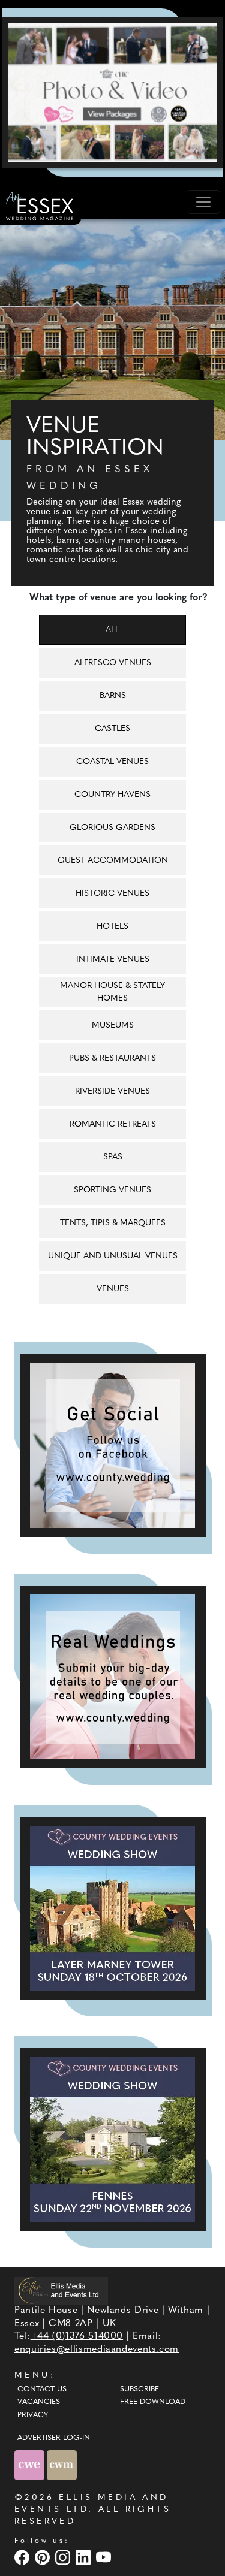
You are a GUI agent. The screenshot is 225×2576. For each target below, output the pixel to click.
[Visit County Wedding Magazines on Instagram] (64, 2557)
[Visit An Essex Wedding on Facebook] (23, 2557)
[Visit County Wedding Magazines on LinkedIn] (85, 2557)
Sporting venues (112, 1190)
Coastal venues (112, 762)
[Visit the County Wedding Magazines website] (62, 2465)
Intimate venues (113, 960)
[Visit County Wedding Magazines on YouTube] (105, 2557)
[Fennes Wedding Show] (113, 2139)
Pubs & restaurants (112, 1059)
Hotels (112, 927)
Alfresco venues (113, 663)
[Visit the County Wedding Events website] (31, 2465)
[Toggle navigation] (203, 202)
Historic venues (112, 894)
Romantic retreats (113, 1124)
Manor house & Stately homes (112, 992)
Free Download (153, 2402)
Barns (113, 696)
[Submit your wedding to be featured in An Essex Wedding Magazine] (113, 1677)
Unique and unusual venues (113, 1256)
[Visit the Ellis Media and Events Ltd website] (61, 2290)
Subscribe (139, 2390)
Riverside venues (112, 1091)
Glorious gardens (112, 828)
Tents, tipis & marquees (113, 1223)
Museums (113, 1026)
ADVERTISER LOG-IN (54, 2438)
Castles (112, 729)
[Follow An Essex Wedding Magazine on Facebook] (113, 1446)
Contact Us (42, 2390)
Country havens (112, 795)
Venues (113, 1289)
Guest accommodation (113, 861)
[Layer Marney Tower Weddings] (113, 1908)
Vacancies (39, 2402)
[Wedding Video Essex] (112, 92)
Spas (113, 1157)
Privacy (33, 2415)
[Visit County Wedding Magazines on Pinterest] (44, 2557)
